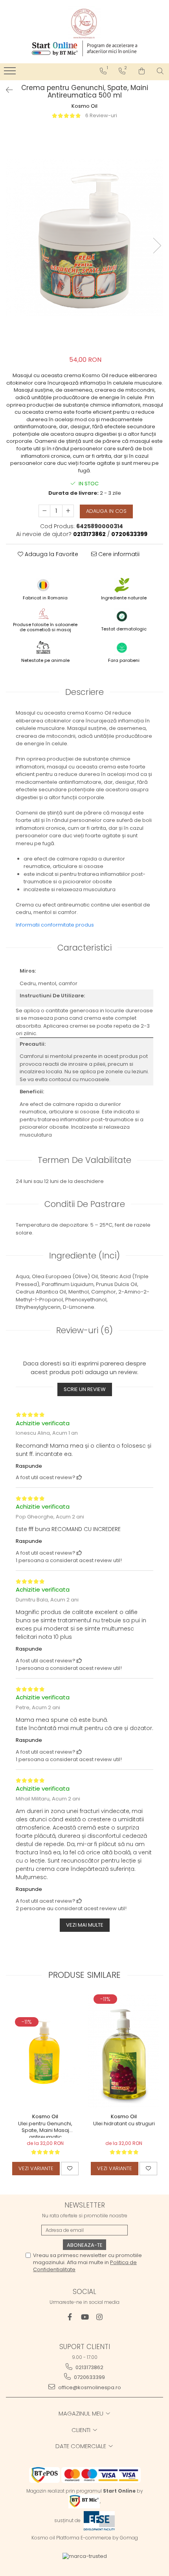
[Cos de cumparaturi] (142, 71)
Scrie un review (85, 1389)
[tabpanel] (84, 238)
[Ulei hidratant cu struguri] (124, 2051)
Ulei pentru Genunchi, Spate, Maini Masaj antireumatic (45, 2129)
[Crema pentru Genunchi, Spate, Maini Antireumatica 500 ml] (84, 238)
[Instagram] (100, 2317)
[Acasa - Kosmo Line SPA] (84, 23)
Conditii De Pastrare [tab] (85, 1204)
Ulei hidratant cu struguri (124, 2124)
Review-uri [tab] (84, 1330)
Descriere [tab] (84, 692)
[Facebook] (70, 2317)
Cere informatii (118, 554)
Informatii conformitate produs (55, 925)
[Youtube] (85, 2317)
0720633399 (89, 2377)
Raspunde (29, 1466)
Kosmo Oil (84, 106)
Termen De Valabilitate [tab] (84, 1160)
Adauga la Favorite (51, 554)
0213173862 (89, 2367)
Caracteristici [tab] (84, 948)
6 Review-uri (101, 115)
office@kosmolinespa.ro (89, 2387)
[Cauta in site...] (160, 71)
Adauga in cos (106, 511)
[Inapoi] (6, 90)
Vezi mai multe (85, 1925)
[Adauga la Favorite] (70, 2169)
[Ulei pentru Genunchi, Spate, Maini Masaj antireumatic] (45, 2051)
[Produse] (11, 73)
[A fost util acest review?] (79, 1477)
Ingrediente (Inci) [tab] (84, 1256)
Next (157, 246)
